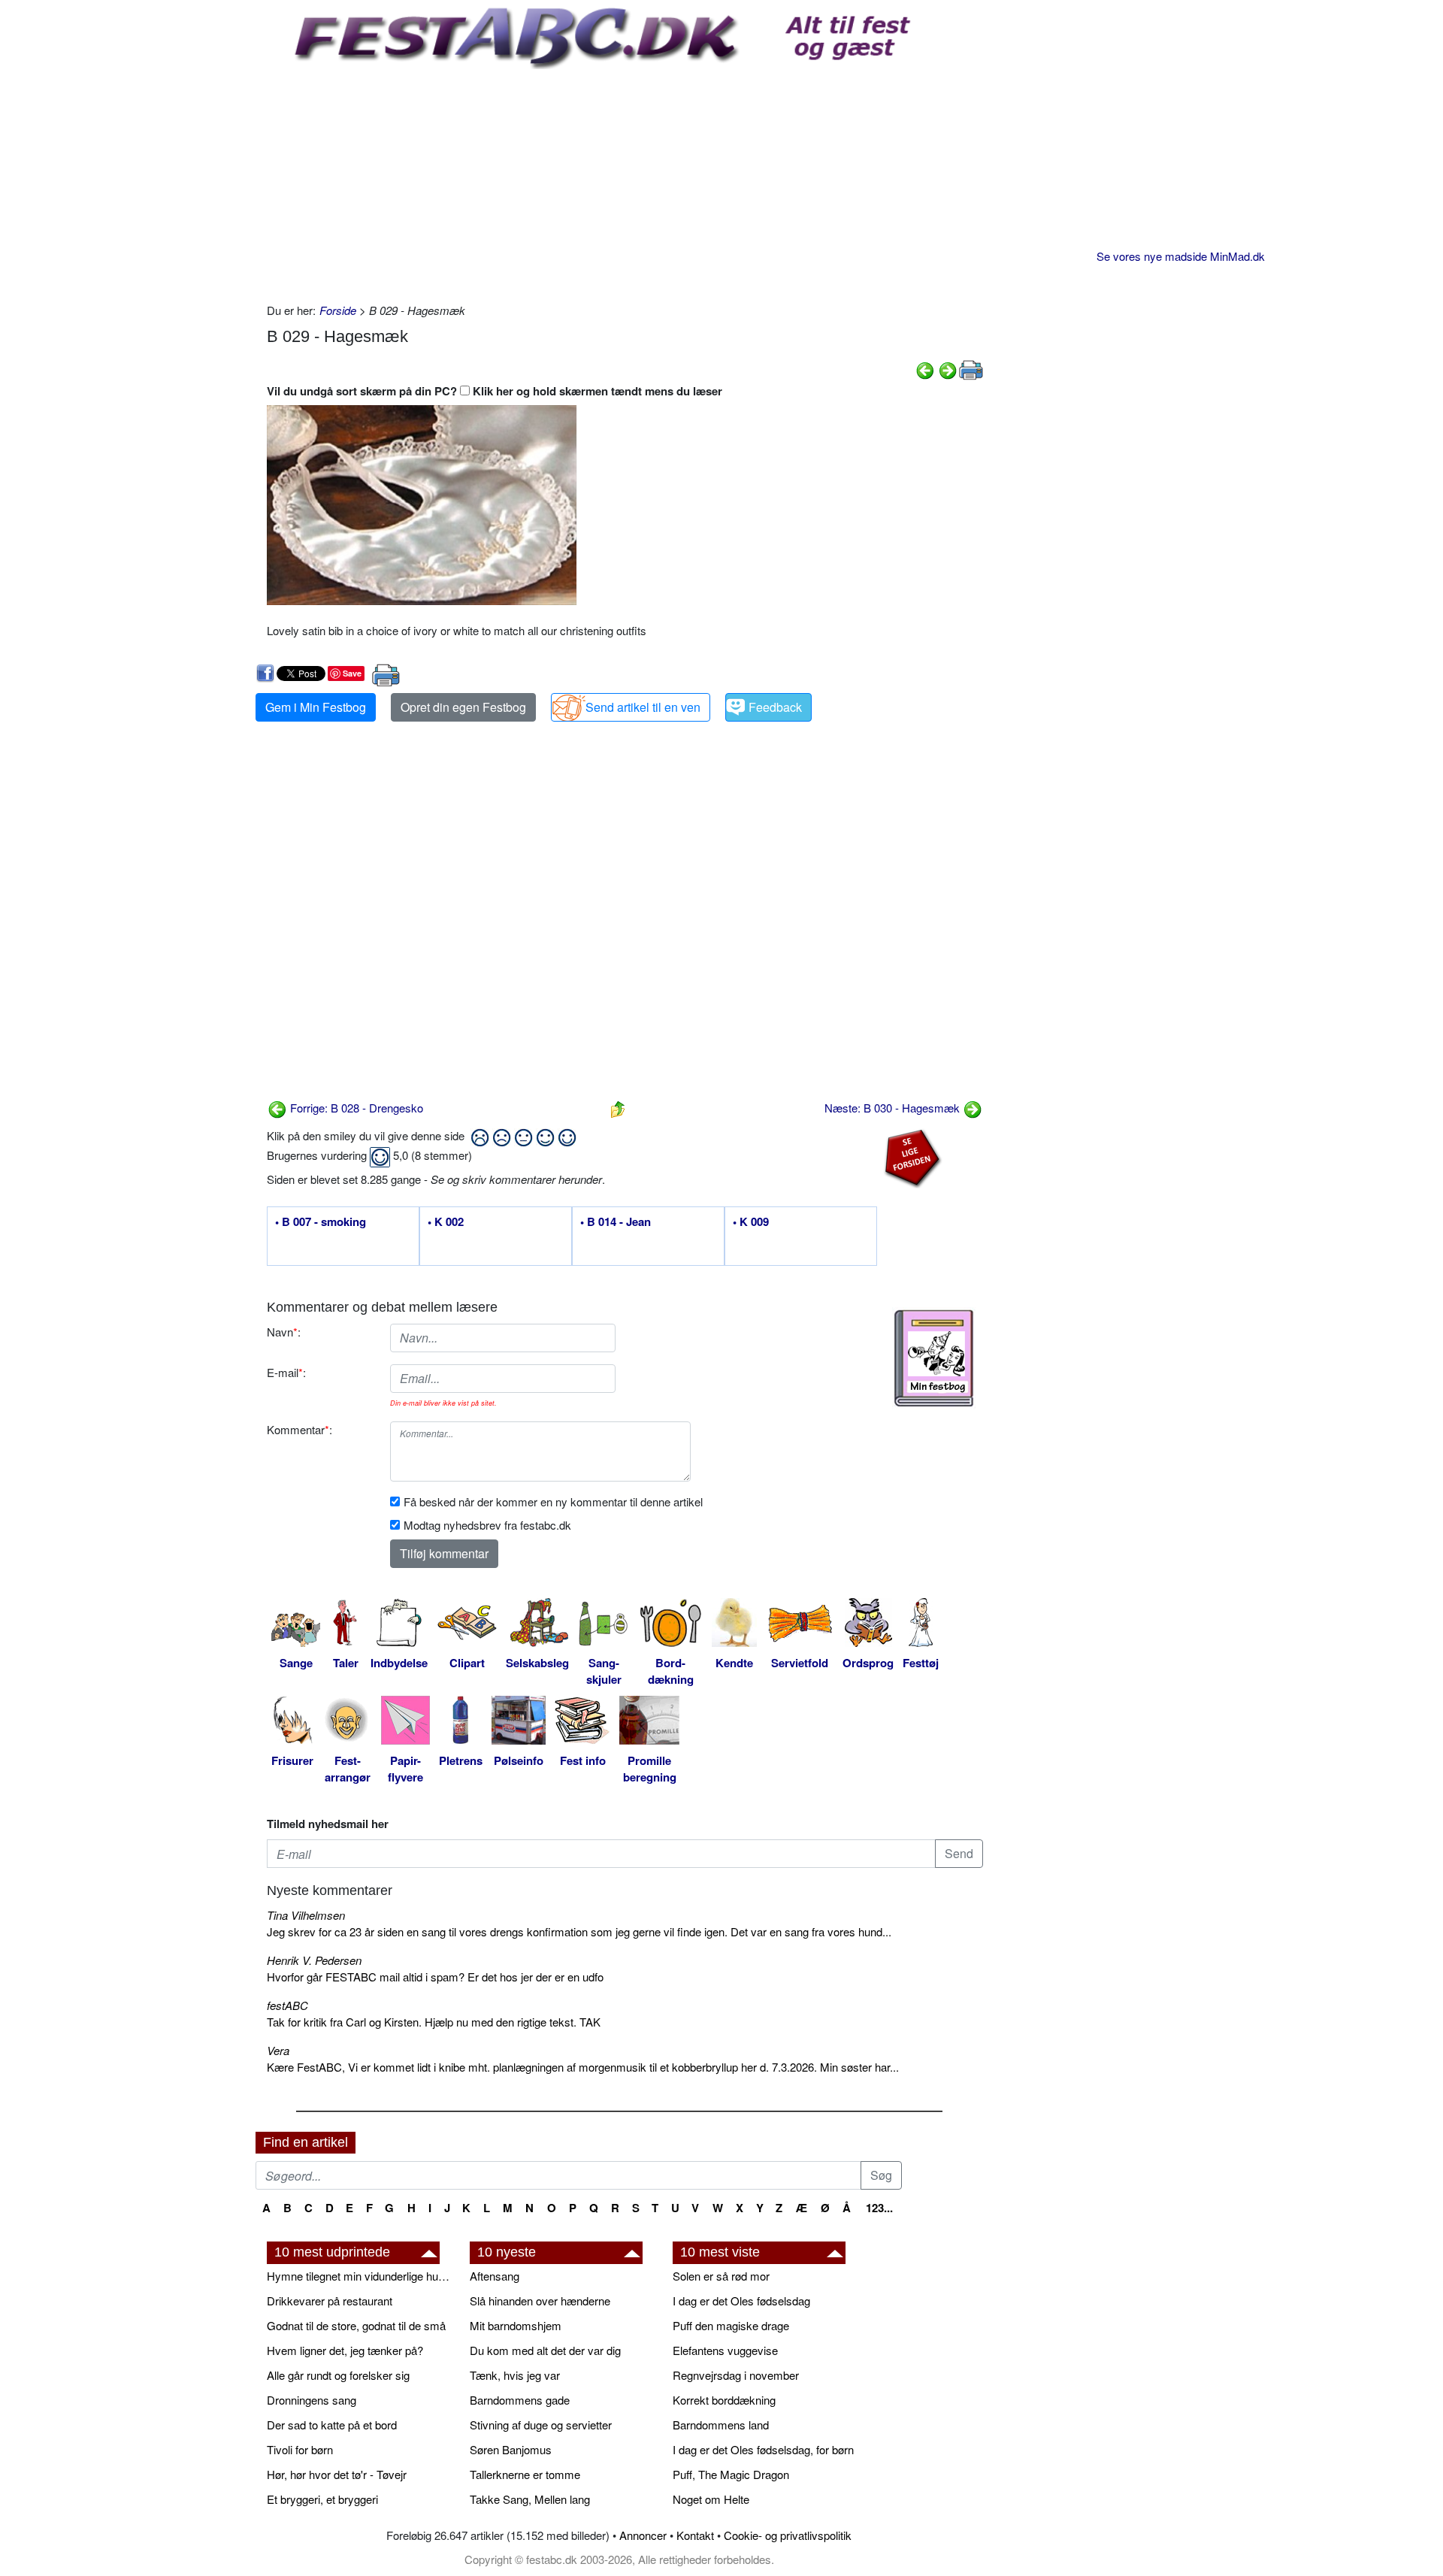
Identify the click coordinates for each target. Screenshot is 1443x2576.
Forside (338, 310)
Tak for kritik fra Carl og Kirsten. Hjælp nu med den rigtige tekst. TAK (434, 2022)
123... (879, 2208)
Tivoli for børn (300, 2449)
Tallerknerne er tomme (525, 2474)
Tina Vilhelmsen (306, 1915)
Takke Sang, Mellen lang (530, 2499)
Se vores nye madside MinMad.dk (1181, 256)
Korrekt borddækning (724, 2400)
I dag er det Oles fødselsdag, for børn (763, 2449)
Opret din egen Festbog (463, 707)
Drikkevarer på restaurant (330, 2301)
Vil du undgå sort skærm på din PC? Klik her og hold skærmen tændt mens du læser (495, 391)
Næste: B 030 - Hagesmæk (894, 1108)
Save (352, 673)
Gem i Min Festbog (316, 707)
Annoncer (643, 2535)
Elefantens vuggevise (725, 2350)
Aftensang (495, 2276)
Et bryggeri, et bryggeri (322, 2499)
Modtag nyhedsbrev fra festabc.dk (487, 1525)
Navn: (284, 1332)
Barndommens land (721, 2425)
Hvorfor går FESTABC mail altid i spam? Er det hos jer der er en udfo (435, 1977)
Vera (278, 2050)
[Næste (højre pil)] (948, 369)
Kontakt (695, 2535)
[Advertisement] (625, 182)
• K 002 (446, 1222)
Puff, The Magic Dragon (731, 2474)
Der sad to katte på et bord (332, 2425)
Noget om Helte (711, 2499)
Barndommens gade (520, 2400)
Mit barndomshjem (516, 2325)
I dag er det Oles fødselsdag (741, 2301)
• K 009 (751, 1222)
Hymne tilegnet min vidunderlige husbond (361, 2276)
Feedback (775, 707)
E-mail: (286, 1372)
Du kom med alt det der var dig (545, 2350)
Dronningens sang (312, 2400)
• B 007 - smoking (321, 1222)
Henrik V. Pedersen (314, 1960)
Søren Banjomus (511, 2449)
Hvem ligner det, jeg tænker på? (345, 2350)
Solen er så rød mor (721, 2276)
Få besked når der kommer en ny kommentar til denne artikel (553, 1501)
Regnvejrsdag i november (736, 2375)
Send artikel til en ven (643, 707)
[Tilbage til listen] (618, 1108)
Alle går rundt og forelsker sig (338, 2375)
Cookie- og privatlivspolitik (788, 2535)
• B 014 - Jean (616, 1222)
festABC (287, 2005)
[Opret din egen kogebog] (934, 1358)
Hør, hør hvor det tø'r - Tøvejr (337, 2474)
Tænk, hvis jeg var (515, 2375)
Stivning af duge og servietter (541, 2425)
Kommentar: (299, 1429)
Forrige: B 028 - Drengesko (355, 1108)
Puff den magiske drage (731, 2325)
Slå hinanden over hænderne (540, 2301)
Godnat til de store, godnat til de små (356, 2325)
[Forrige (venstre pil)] (925, 369)
